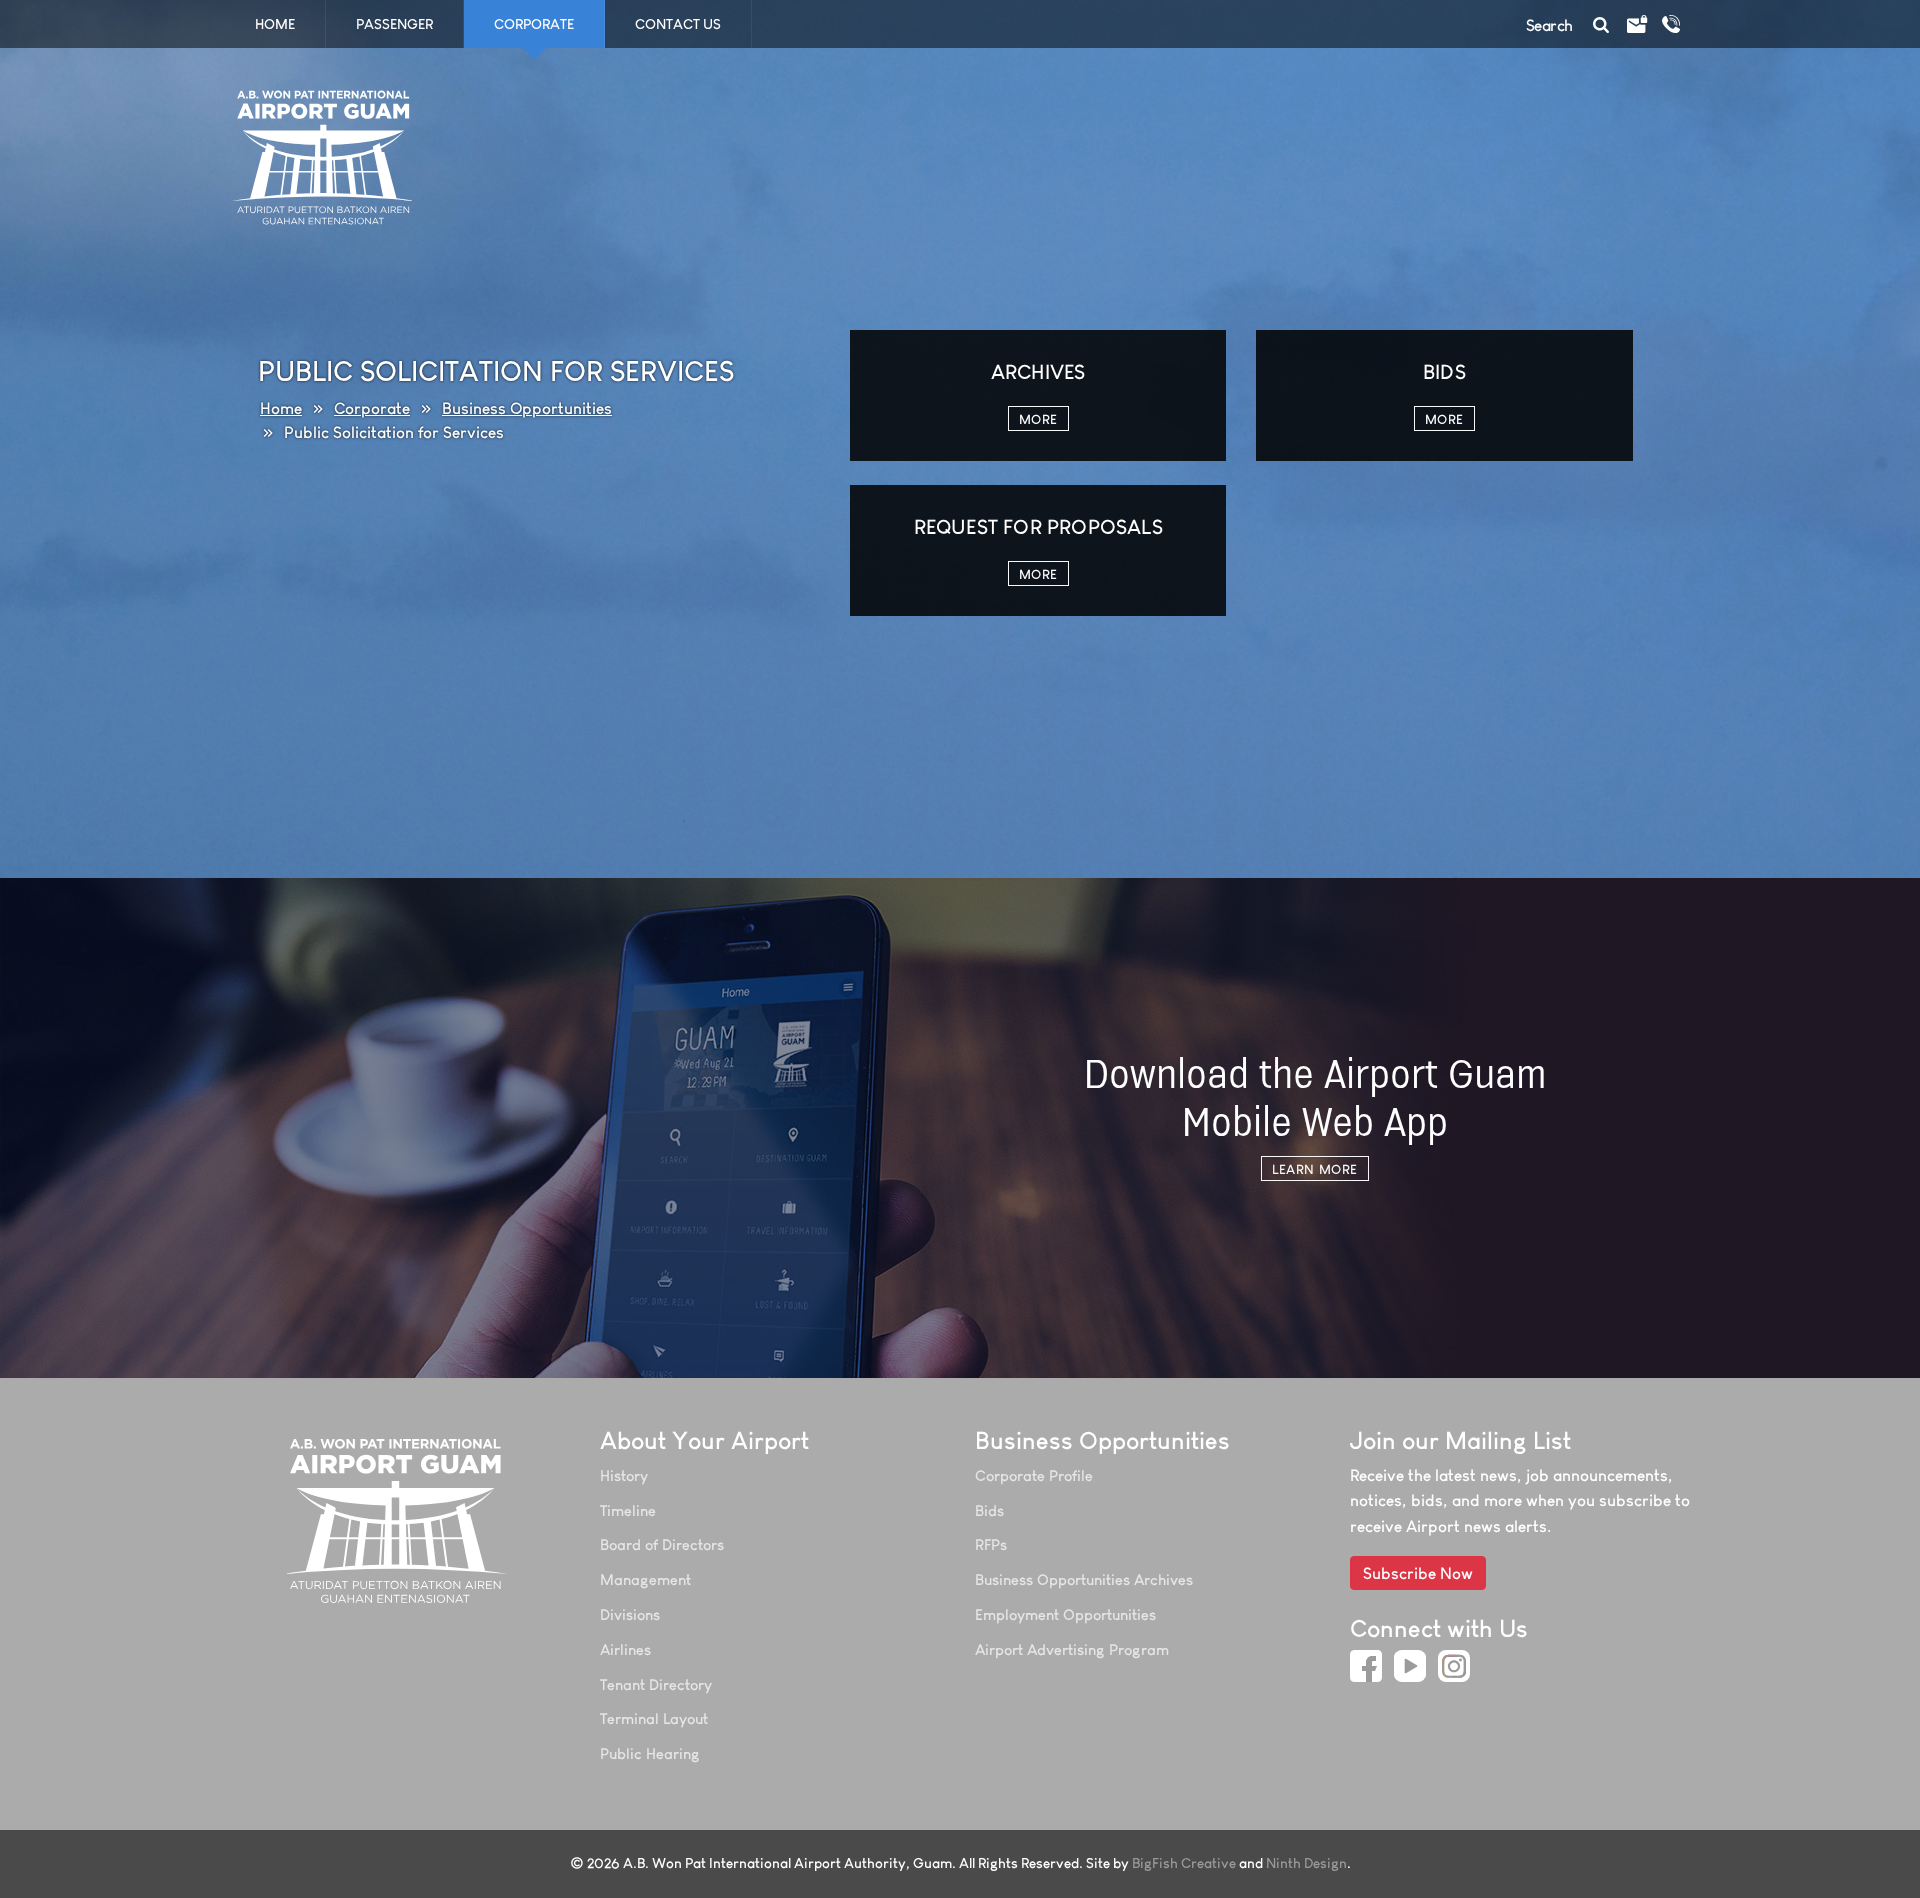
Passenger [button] (394, 24)
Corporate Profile (1034, 1475)
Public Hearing (650, 1753)
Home (275, 24)
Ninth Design (1306, 1863)
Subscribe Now (1418, 1573)
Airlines (625, 1649)
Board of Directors (662, 1544)
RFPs (991, 1544)
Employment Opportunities (1065, 1614)
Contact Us (678, 24)
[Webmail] (1636, 25)
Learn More (1314, 1169)
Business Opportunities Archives (1084, 1579)
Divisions (630, 1614)
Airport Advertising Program (1072, 1649)
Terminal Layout (654, 1718)
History (624, 1475)
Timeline (628, 1510)
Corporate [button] (534, 24)
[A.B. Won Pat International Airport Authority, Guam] (397, 1520)
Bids (989, 1510)
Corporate (372, 408)
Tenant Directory (656, 1684)
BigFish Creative (1184, 1863)
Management (645, 1579)
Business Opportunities (527, 408)
